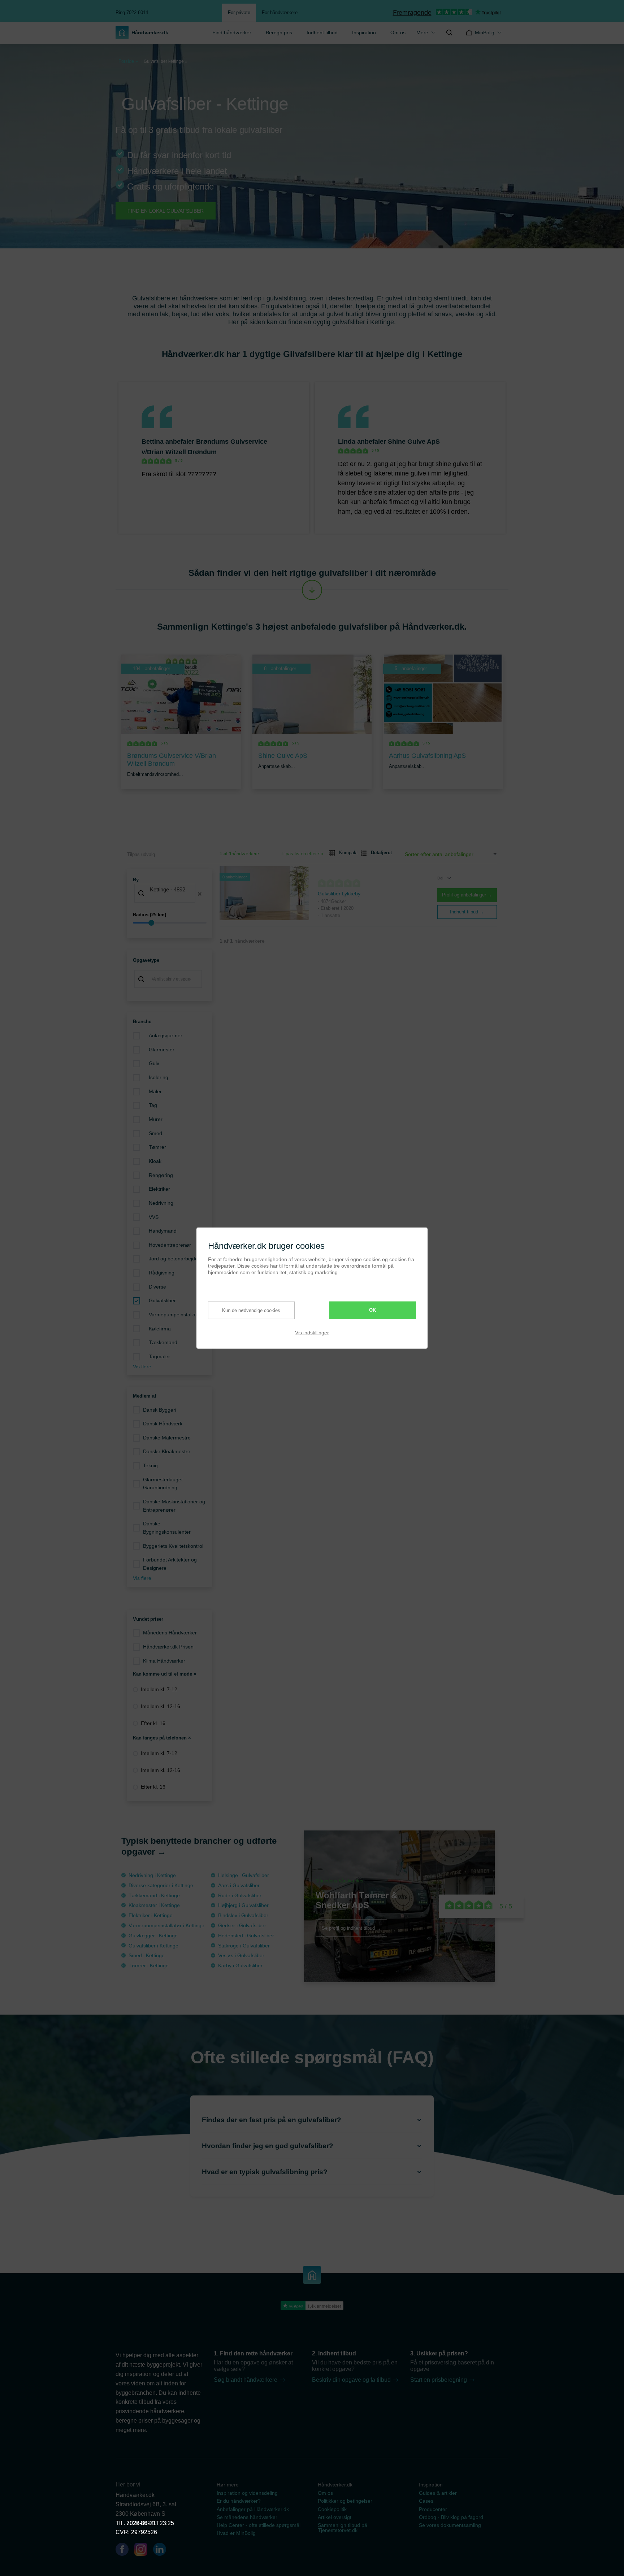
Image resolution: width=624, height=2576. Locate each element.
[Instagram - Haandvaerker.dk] (144, 2551)
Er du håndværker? (239, 2501)
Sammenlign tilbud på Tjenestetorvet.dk (343, 2528)
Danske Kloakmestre (167, 1451)
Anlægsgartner (166, 1035)
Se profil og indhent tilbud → (351, 1928)
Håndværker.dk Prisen (168, 1647)
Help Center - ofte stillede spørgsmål (259, 2525)
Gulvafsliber (162, 1300)
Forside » (128, 61)
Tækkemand (163, 1342)
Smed (155, 1133)
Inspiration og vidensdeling (247, 2493)
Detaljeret (378, 853)
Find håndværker (232, 32)
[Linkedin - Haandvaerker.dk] (162, 2551)
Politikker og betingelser (345, 2501)
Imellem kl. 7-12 (159, 1689)
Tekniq (150, 1465)
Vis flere (142, 1367)
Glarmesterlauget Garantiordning (163, 1484)
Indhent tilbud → (467, 912)
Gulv (154, 1063)
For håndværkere (280, 12)
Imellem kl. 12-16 (161, 1706)
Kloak (155, 1161)
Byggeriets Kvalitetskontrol (173, 1546)
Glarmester (162, 1050)
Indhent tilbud (322, 32)
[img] (449, 32)
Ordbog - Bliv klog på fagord (451, 2517)
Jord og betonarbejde (173, 1259)
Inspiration (364, 32)
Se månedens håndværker (247, 2517)
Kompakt (346, 853)
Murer (156, 1119)
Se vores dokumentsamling (450, 2525)
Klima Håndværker (164, 1661)
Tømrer (157, 1147)
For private (239, 12)
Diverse (157, 1287)
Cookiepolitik (332, 2509)
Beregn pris (279, 32)
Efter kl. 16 (153, 1723)
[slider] (170, 923)
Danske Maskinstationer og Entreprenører (174, 1506)
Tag (153, 1105)
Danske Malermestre (167, 1438)
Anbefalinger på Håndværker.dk (253, 2509)
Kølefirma (160, 1329)
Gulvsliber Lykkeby (339, 894)
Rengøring (161, 1175)
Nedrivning (161, 1203)
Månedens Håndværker (170, 1633)
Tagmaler (159, 1356)
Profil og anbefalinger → (467, 895)
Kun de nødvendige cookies (251, 1310)
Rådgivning (162, 1273)
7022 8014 (140, 2523)
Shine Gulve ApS (414, 442)
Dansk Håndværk (163, 1424)
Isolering (159, 1077)
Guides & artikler (438, 2493)
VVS (154, 1217)
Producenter (433, 2509)
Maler (155, 1091)
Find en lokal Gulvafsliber (166, 211)
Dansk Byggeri (160, 1410)
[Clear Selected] (200, 894)
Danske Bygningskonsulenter (167, 1528)
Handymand (163, 1231)
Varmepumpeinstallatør (175, 1315)
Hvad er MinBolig (236, 2533)
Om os (398, 32)
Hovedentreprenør (170, 1245)
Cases (426, 2501)
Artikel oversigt (335, 2517)
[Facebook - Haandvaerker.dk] (125, 2551)
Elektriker (159, 1189)
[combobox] (170, 894)
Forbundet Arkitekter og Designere (170, 1564)
